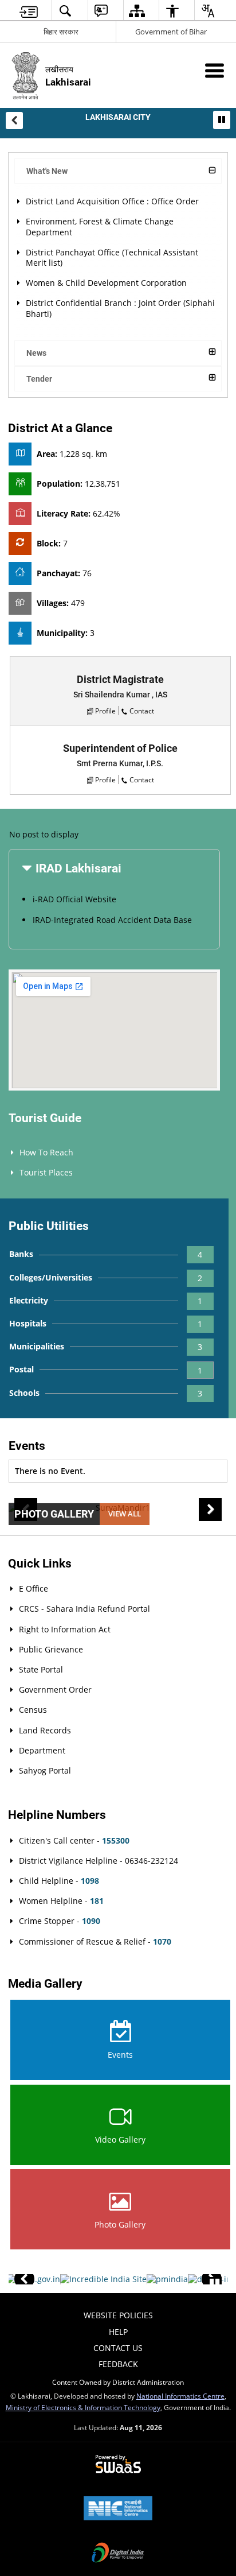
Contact (142, 711)
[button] (14, 121)
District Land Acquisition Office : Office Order (112, 201)
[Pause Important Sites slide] (215, 2284)
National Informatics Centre (180, 2396)
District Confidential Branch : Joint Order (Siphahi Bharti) (120, 308)
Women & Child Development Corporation (106, 283)
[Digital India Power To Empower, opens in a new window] (118, 2554)
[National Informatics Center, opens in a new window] (118, 2509)
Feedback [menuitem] (118, 2364)
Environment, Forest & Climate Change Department (100, 226)
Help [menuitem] (118, 2332)
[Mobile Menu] (215, 70)
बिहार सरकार (61, 32)
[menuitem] (29, 11)
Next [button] (210, 1510)
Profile (105, 711)
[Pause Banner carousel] (222, 119)
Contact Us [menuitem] (118, 2348)
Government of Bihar (171, 32)
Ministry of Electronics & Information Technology (83, 2407)
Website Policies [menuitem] (118, 2315)
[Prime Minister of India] (167, 2279)
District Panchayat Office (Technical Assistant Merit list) (112, 257)
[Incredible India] (103, 2279)
